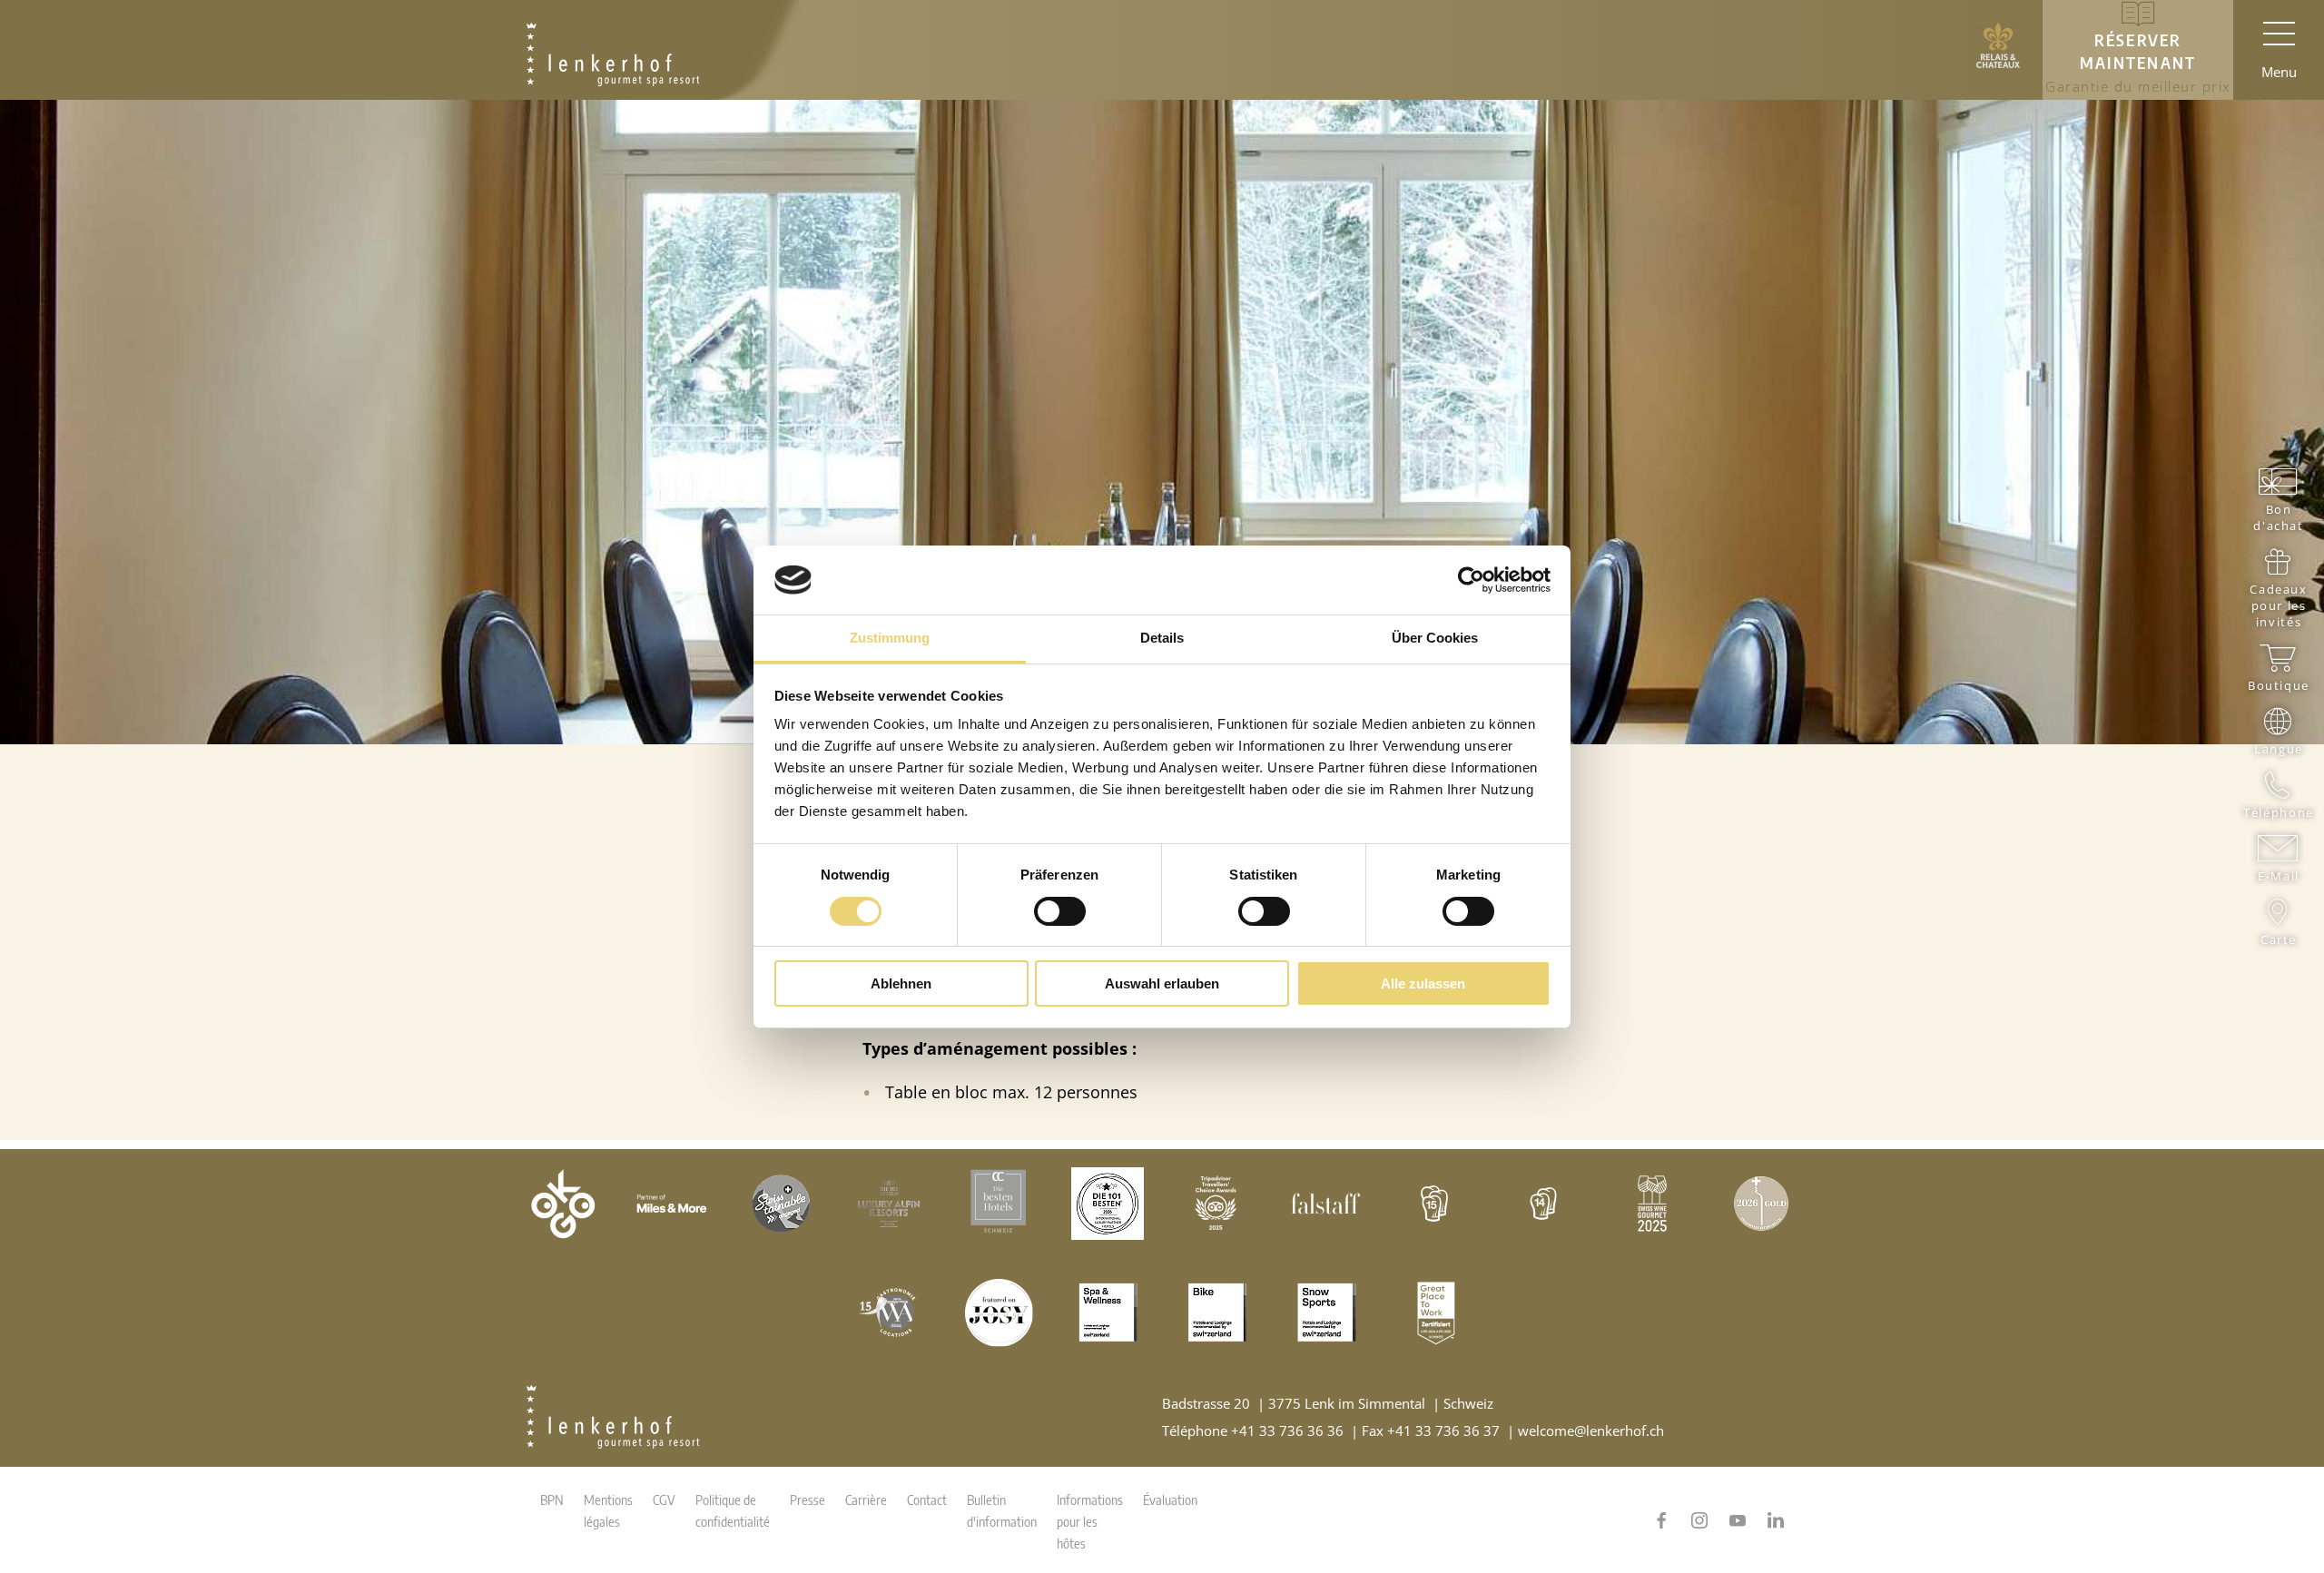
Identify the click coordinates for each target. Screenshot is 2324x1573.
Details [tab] (1162, 638)
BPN (552, 1499)
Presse (807, 1499)
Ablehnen (901, 983)
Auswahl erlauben (1162, 983)
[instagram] (1699, 1520)
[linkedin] (1776, 1520)
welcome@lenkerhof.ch (1591, 1430)
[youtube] (1738, 1520)
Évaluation (1170, 1499)
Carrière (866, 1499)
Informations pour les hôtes (1090, 1521)
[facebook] (1661, 1520)
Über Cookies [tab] (1435, 638)
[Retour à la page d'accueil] (613, 50)
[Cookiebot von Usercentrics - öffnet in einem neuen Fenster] (1471, 580)
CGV (664, 1499)
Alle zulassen (1423, 983)
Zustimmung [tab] (890, 638)
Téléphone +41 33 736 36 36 (1253, 1430)
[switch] (1060, 911)
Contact (927, 1499)
